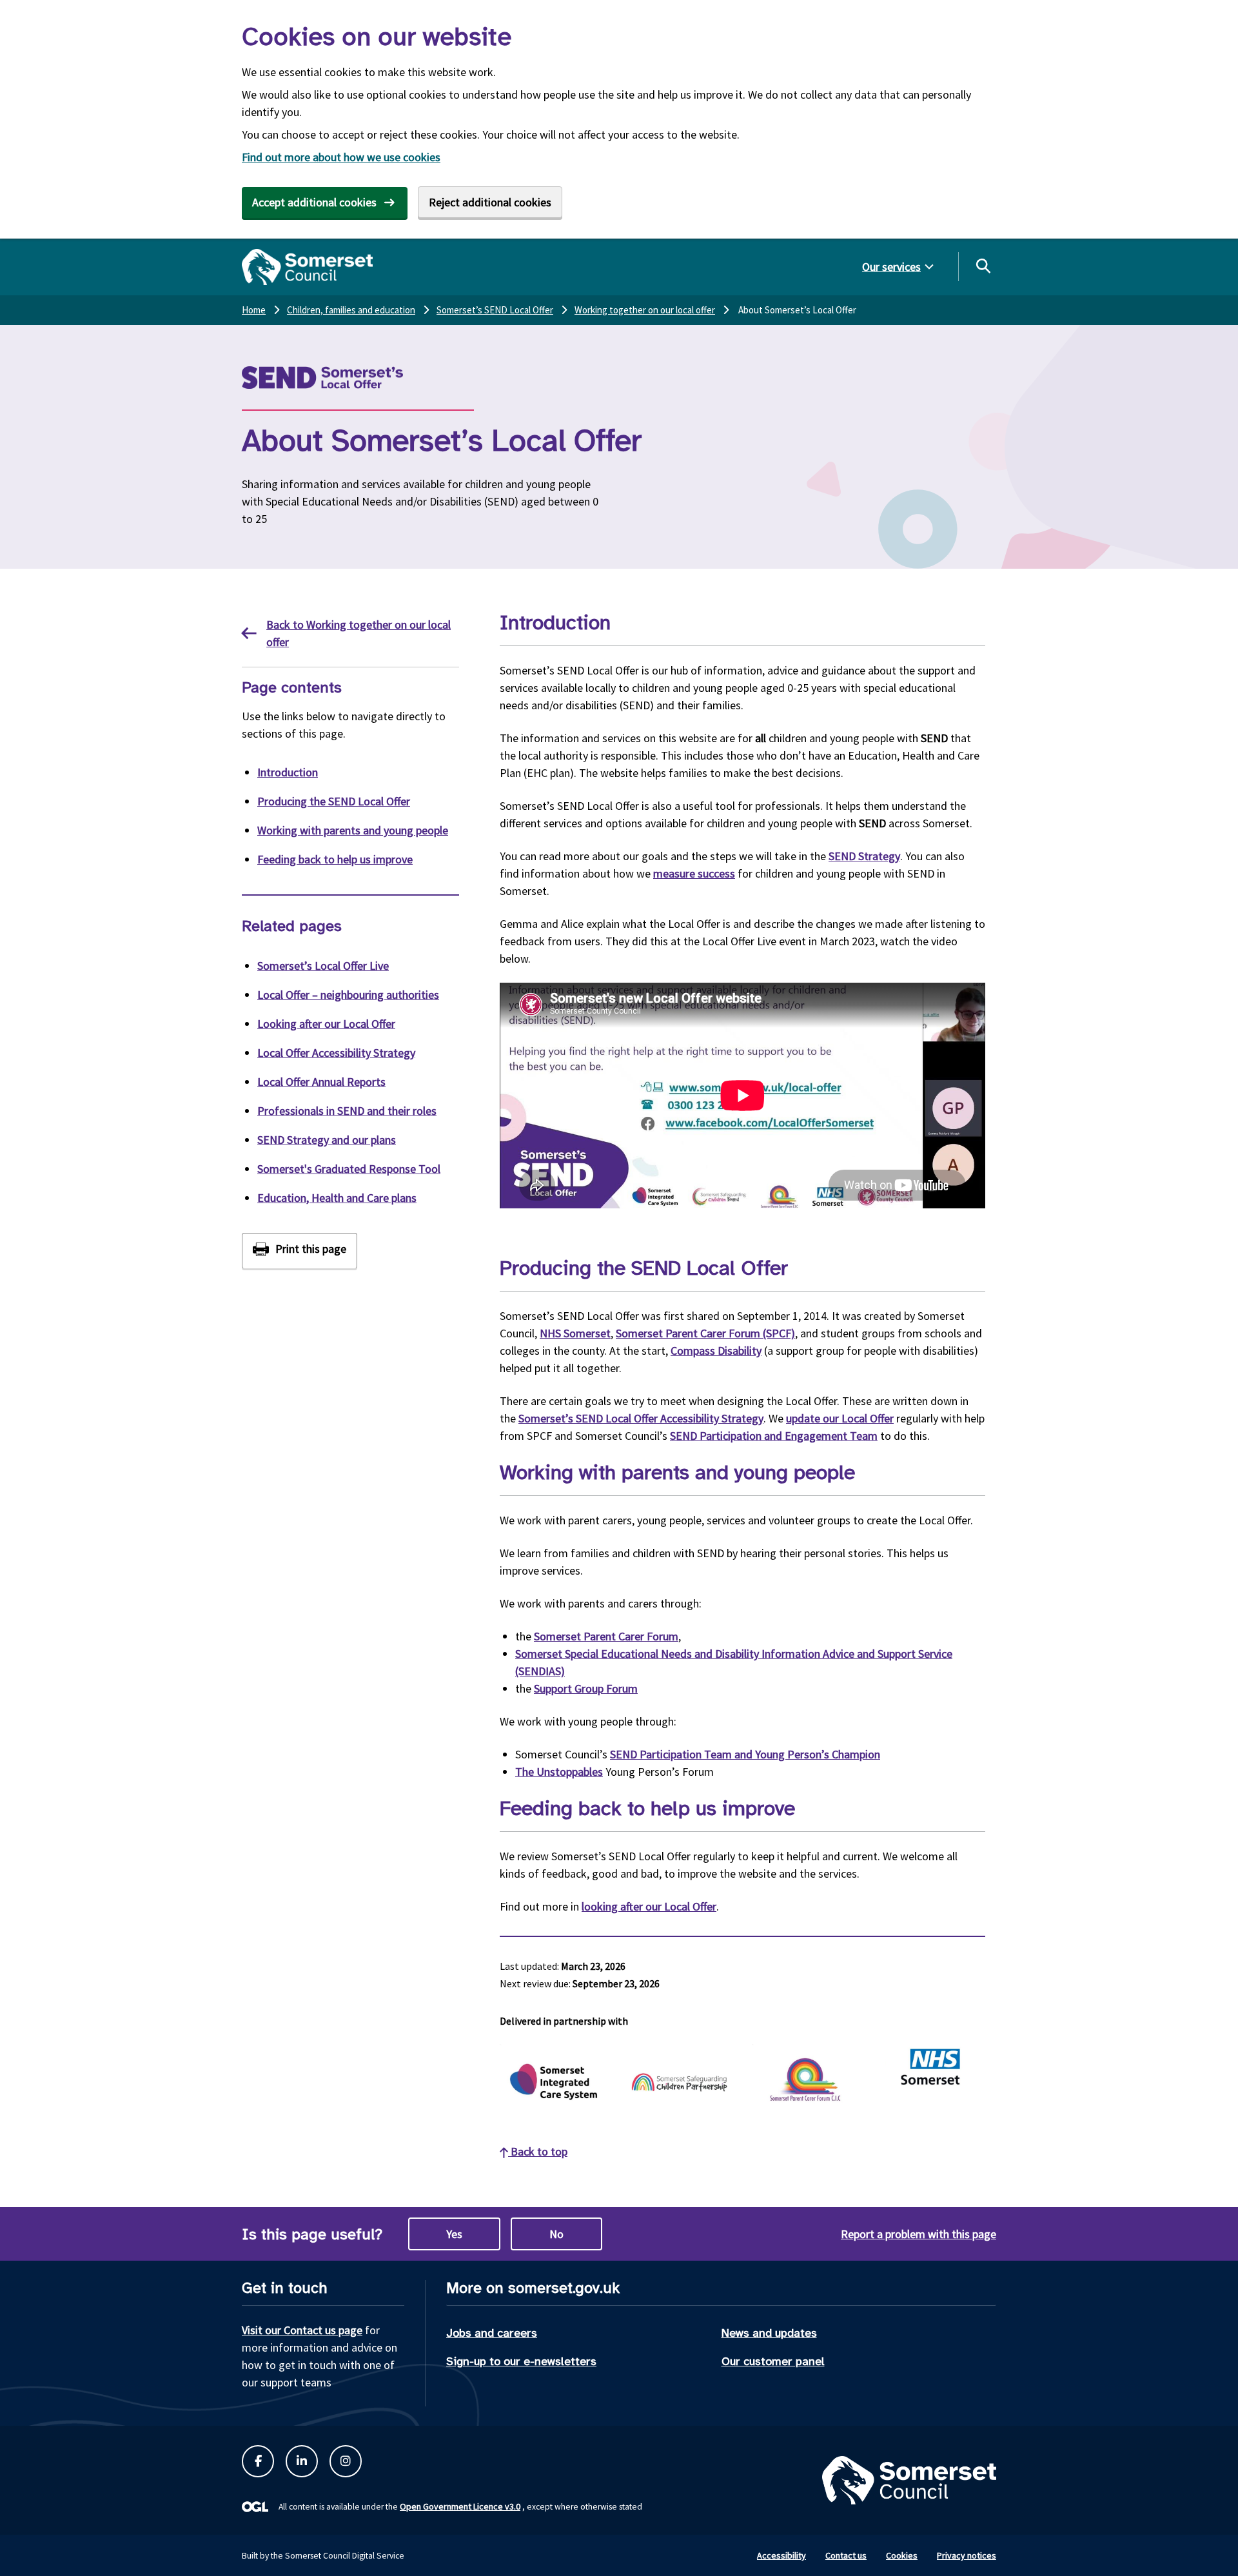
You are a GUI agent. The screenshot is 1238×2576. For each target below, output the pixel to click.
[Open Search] (983, 266)
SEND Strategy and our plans (327, 1140)
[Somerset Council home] (307, 267)
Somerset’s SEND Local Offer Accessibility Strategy (641, 1418)
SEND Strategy (864, 856)
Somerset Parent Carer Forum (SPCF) (705, 1333)
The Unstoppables (559, 1772)
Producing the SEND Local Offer (334, 801)
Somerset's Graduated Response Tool (349, 1169)
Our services (891, 267)
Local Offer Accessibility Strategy (336, 1053)
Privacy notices (967, 2555)
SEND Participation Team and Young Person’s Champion (745, 1754)
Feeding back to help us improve (335, 859)
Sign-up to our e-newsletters (521, 2361)
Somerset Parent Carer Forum (606, 1636)
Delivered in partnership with (564, 2021)
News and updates (769, 2333)
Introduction (288, 772)
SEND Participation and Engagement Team (774, 1436)
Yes (454, 2234)
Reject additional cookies (490, 202)
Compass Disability (716, 1351)
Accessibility (781, 2555)
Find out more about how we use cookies (341, 157)
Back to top (538, 2151)
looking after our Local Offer (649, 1906)
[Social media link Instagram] (346, 2461)
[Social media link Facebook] (258, 2461)
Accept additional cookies (314, 202)
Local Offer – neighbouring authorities (348, 995)
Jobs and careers (492, 2333)
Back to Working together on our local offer (359, 633)
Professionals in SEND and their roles (347, 1111)
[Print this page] (300, 1251)
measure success (694, 873)
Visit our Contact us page (302, 2330)
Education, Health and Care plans (337, 1198)
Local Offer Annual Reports (321, 1082)
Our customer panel (773, 2361)
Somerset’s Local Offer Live (323, 966)
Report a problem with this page (919, 2234)
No (556, 2234)
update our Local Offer (840, 1418)
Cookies (902, 2555)
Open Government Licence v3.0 (460, 2506)
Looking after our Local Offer (326, 1024)
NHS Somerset (575, 1333)
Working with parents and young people (353, 830)
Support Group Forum (586, 1688)
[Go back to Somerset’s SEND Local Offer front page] (355, 378)
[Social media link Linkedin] (302, 2461)
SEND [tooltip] (934, 738)
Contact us (846, 2555)
